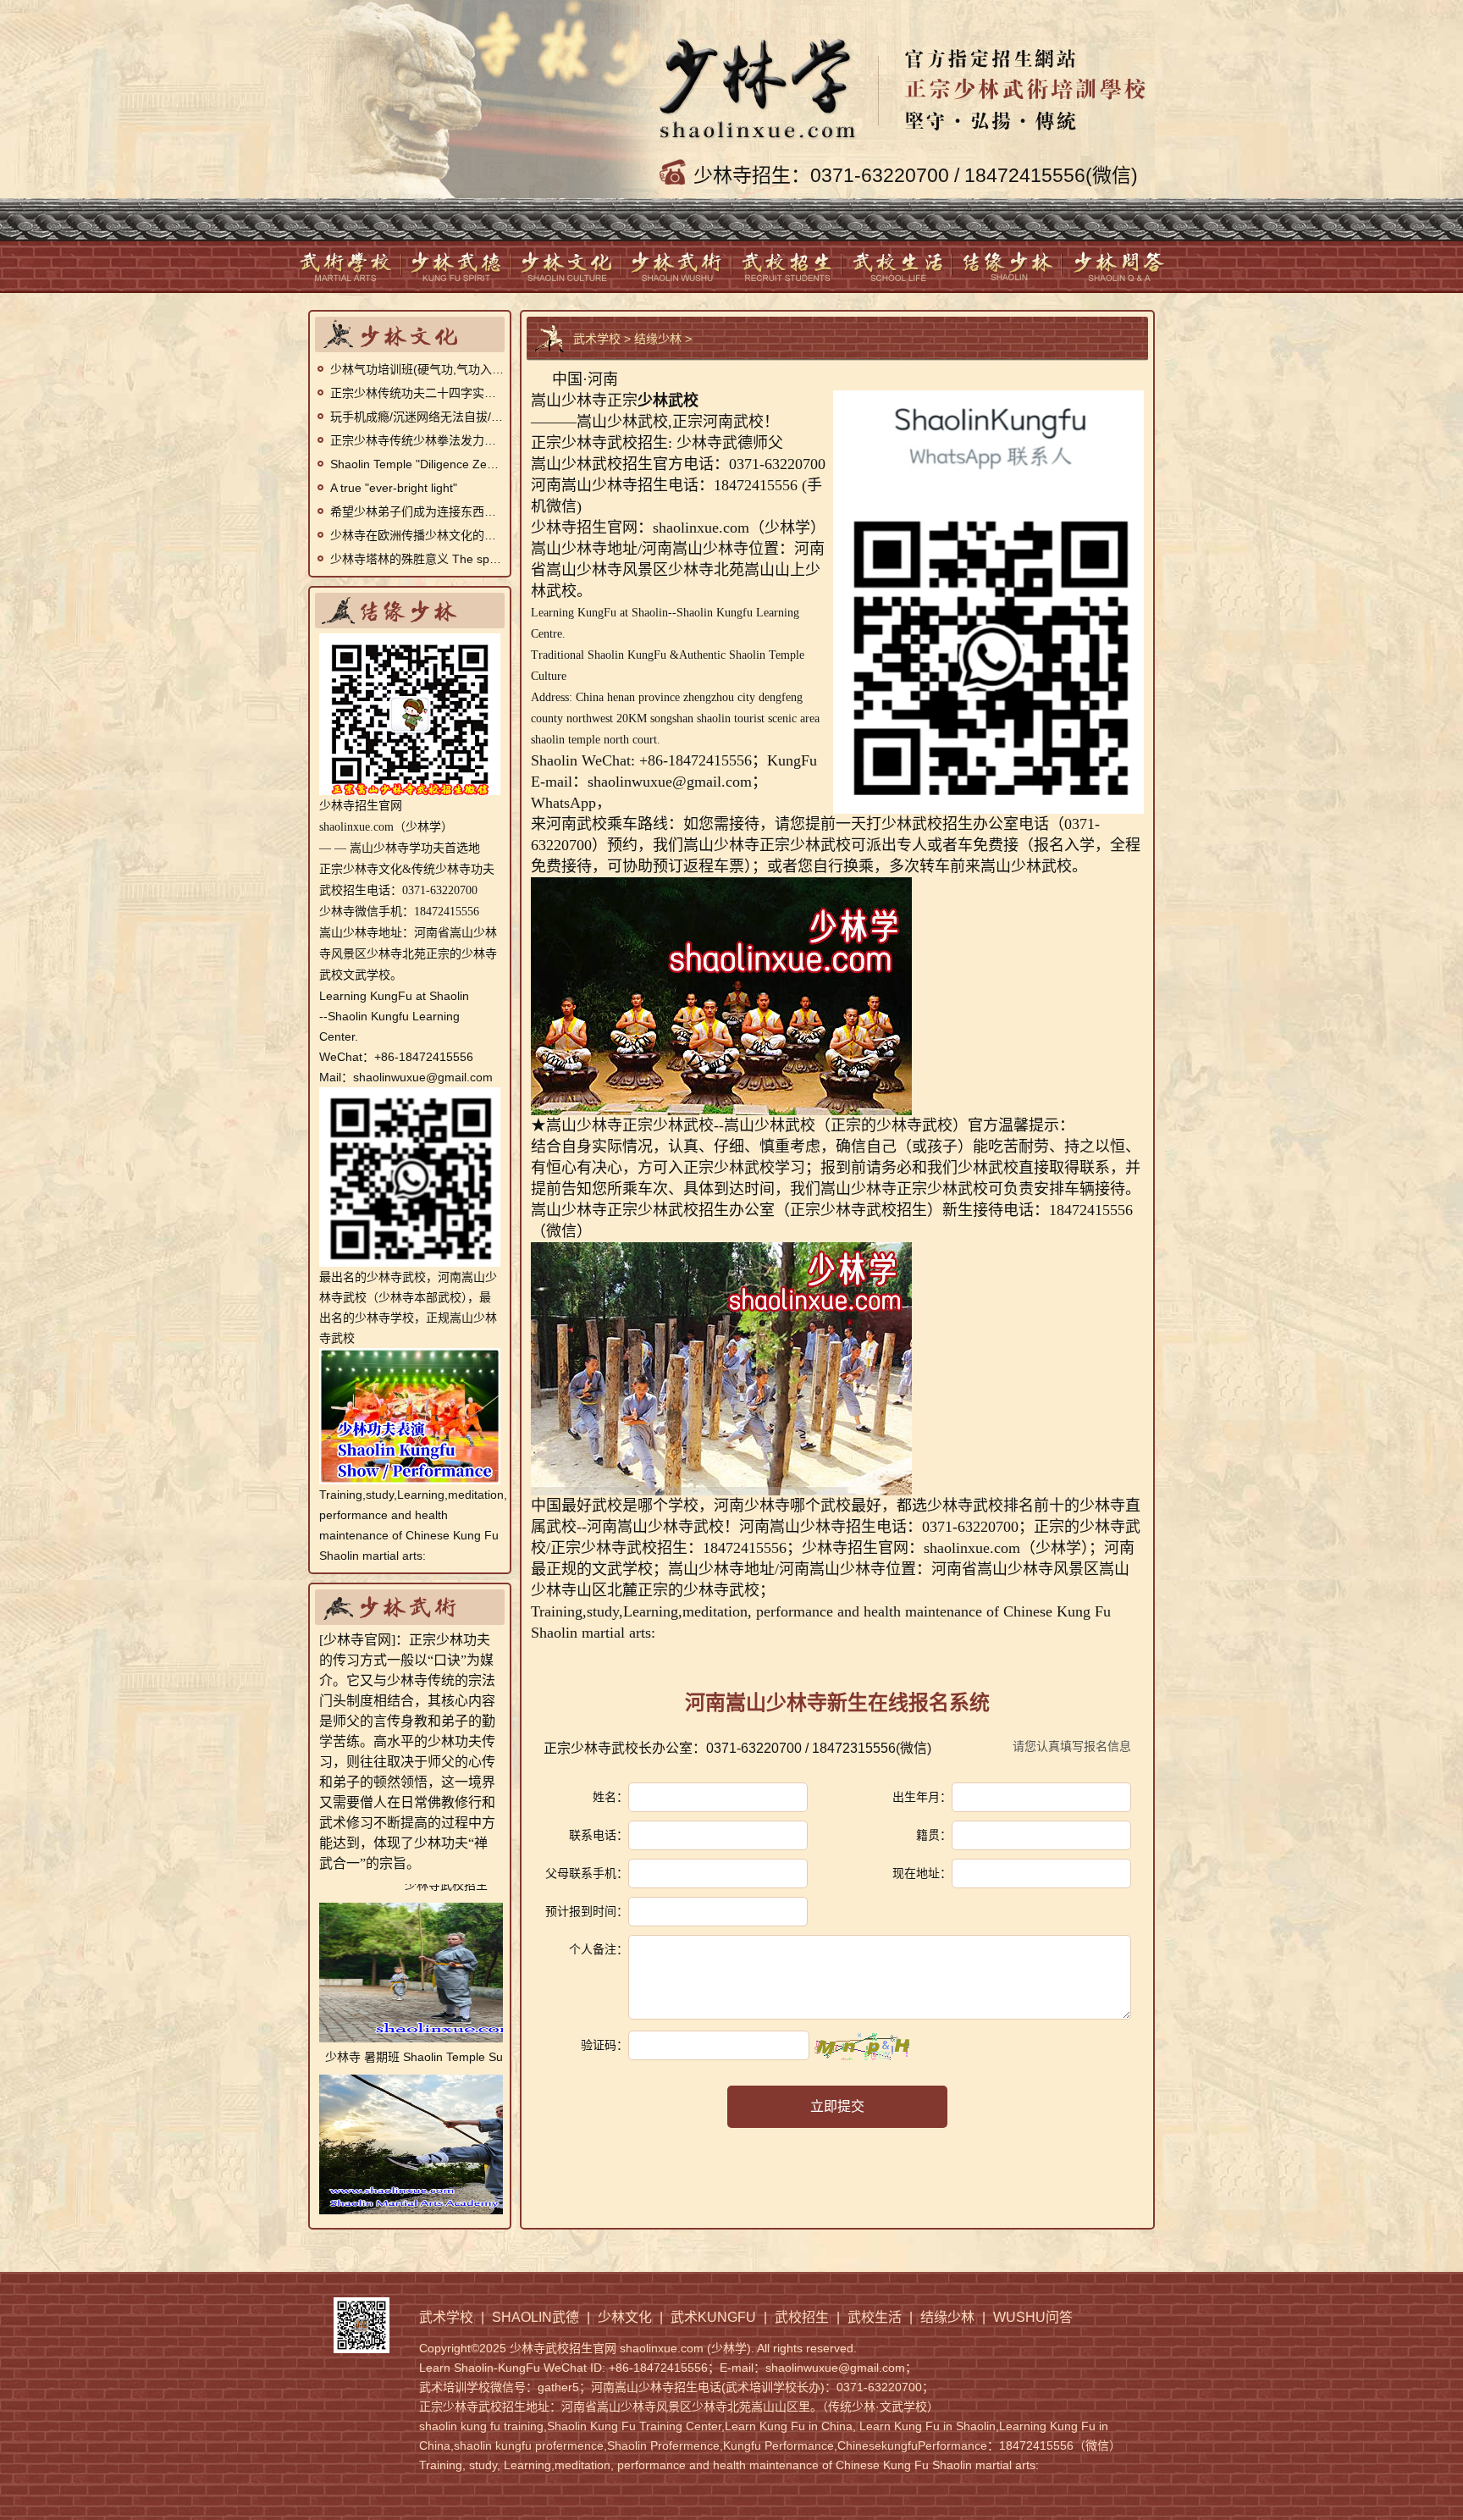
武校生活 (897, 266)
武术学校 (347, 266)
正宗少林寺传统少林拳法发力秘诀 (417, 440)
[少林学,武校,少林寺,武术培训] (907, 80)
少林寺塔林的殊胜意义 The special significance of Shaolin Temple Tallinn (417, 559)
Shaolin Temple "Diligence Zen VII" (417, 464)
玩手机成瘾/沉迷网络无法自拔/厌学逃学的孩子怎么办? (417, 417)
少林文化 (567, 266)
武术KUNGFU (677, 266)
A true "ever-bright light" (394, 488)
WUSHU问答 (1117, 266)
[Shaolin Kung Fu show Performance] (410, 1358)
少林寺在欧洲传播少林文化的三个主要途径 (417, 535)
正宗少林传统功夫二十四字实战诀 (417, 393)
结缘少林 (1008, 266)
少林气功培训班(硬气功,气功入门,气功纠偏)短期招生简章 (417, 369)
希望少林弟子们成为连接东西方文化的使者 (417, 511)
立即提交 (837, 2106)
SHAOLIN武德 (457, 266)
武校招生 (787, 266)
